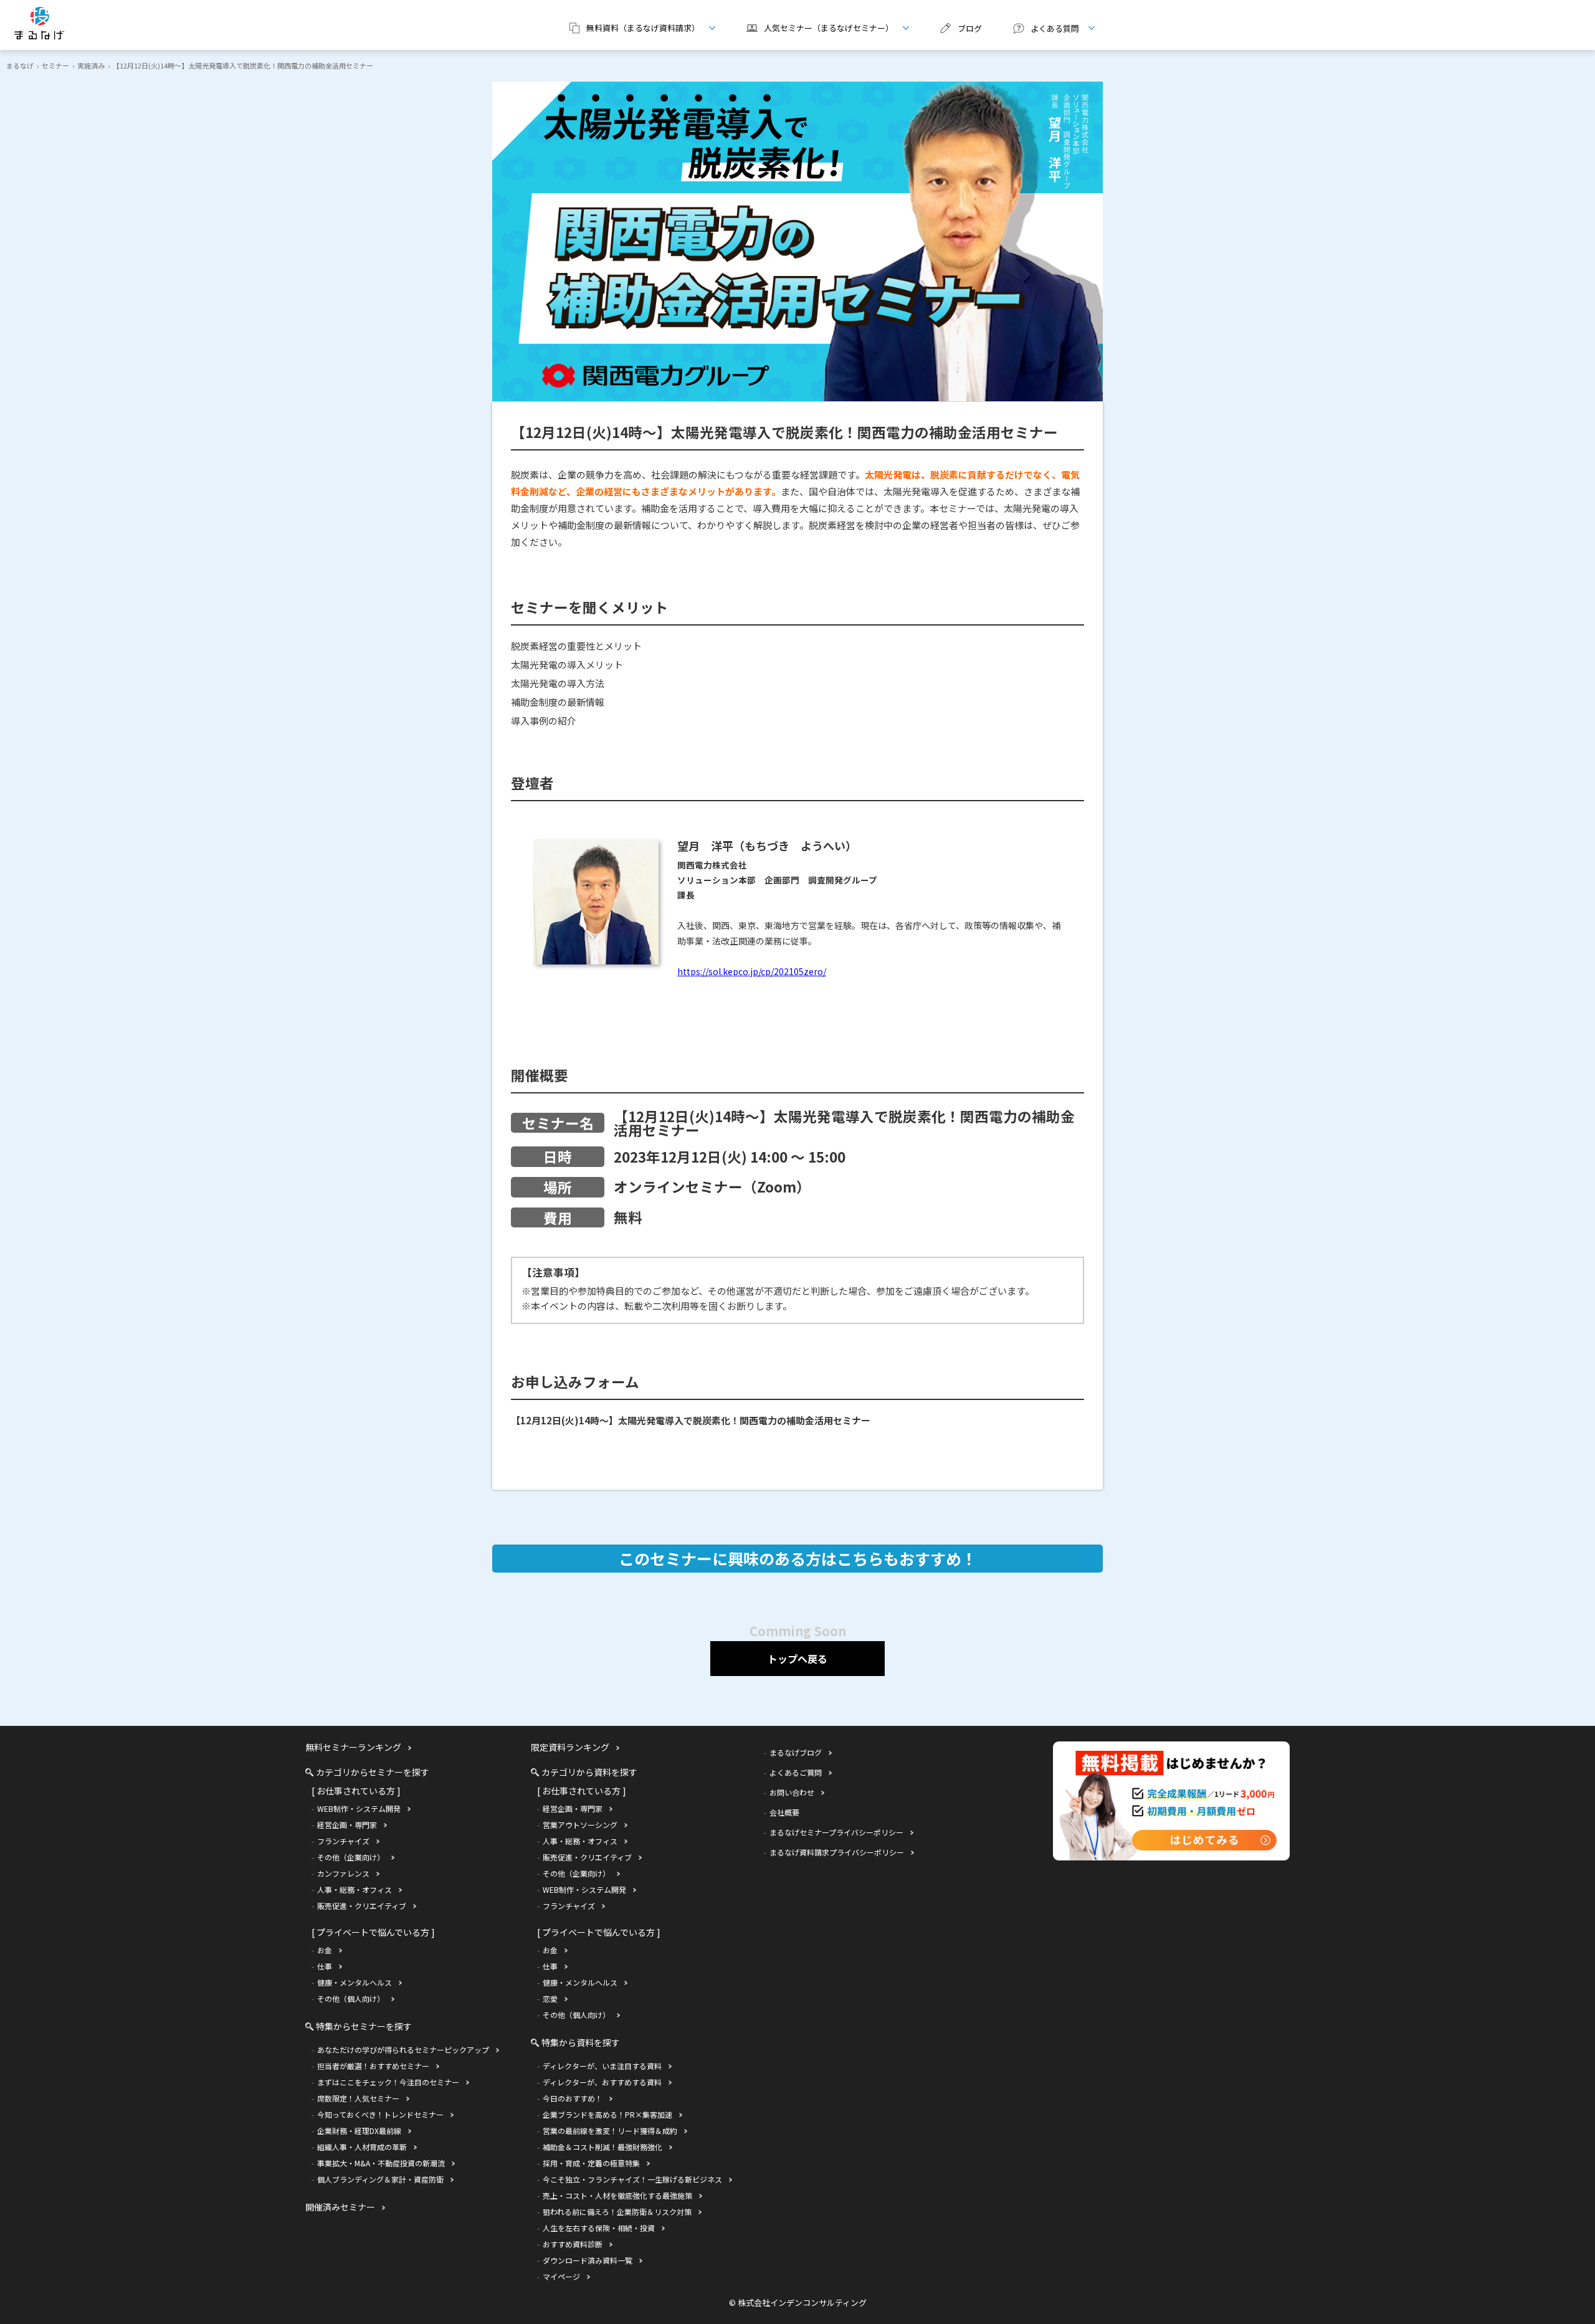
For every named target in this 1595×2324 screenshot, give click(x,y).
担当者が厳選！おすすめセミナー (373, 2066)
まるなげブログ (796, 1752)
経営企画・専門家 (347, 1825)
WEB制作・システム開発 (359, 1808)
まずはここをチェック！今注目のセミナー (388, 2082)
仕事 (325, 1966)
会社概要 (784, 1812)
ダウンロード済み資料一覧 (588, 2260)
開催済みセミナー (340, 2207)
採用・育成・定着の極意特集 (591, 2163)
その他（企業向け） (351, 1857)
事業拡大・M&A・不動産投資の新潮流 (381, 2163)
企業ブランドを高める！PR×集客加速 (607, 2114)
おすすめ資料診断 (573, 2244)
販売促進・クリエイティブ (362, 1906)
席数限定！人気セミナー (358, 2098)
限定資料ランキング (570, 1747)
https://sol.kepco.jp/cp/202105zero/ (752, 971)
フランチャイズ (343, 1841)
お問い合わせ (792, 1792)
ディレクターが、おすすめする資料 (602, 2082)
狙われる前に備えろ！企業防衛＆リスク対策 (617, 2212)
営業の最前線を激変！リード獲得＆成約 (610, 2131)
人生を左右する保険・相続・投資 (599, 2228)
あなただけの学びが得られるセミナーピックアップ (403, 2050)
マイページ (561, 2276)
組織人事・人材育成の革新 (362, 2147)
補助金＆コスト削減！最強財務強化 (602, 2147)
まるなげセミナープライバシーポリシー (836, 1832)
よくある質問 (1041, 28)
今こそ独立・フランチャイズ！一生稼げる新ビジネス (632, 2179)
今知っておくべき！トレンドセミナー (380, 2114)
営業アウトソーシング (580, 1825)
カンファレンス (343, 1873)
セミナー (55, 65)
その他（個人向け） (351, 1998)
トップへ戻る (797, 1659)
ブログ (970, 28)
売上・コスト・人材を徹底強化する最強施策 (617, 2195)
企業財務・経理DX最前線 (359, 2131)
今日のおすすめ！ (573, 2098)
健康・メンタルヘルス (355, 1982)
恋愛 (550, 1998)
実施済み (91, 65)
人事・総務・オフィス (355, 1889)
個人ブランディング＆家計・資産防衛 (380, 2179)
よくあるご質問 (796, 1772)
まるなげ (20, 65)
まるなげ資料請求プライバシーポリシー (837, 1852)
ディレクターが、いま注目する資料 (602, 2066)
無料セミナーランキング (353, 1747)
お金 (325, 1950)
